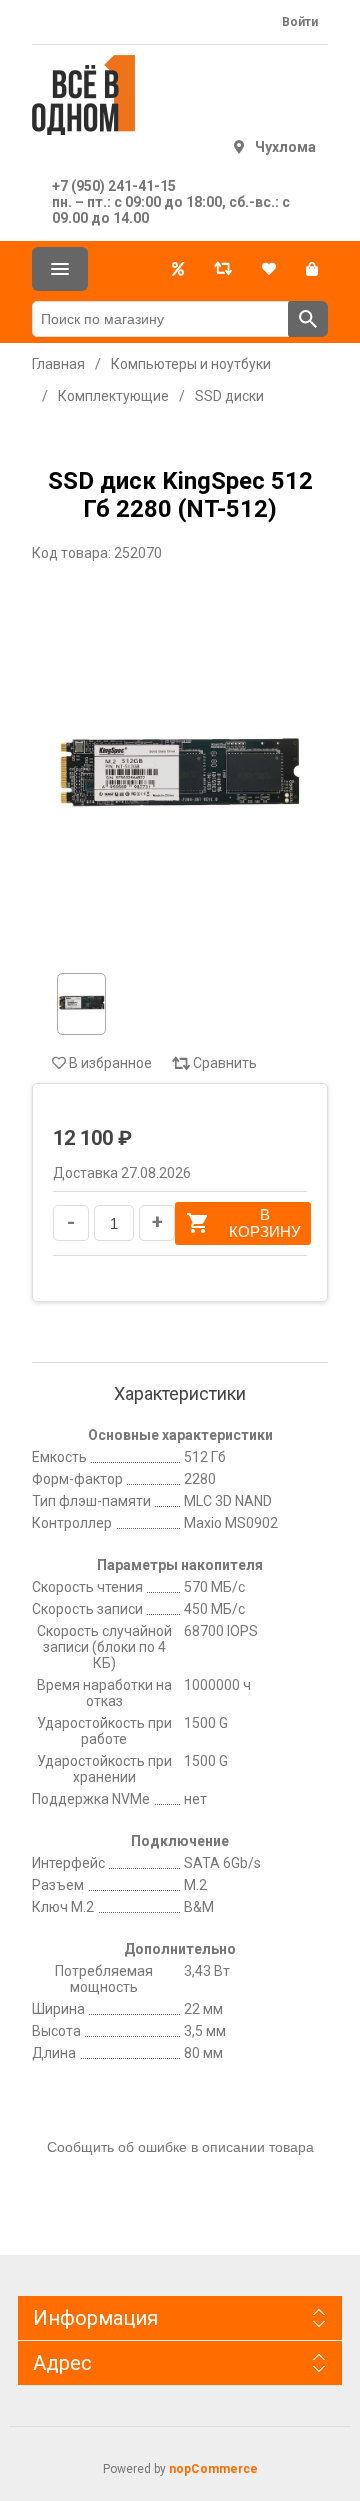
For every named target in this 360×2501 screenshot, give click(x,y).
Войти (300, 22)
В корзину (265, 1223)
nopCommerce (213, 2469)
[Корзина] (312, 269)
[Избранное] (269, 269)
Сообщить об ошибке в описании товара (180, 2147)
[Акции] (178, 269)
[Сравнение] (223, 269)
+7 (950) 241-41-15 (114, 186)
